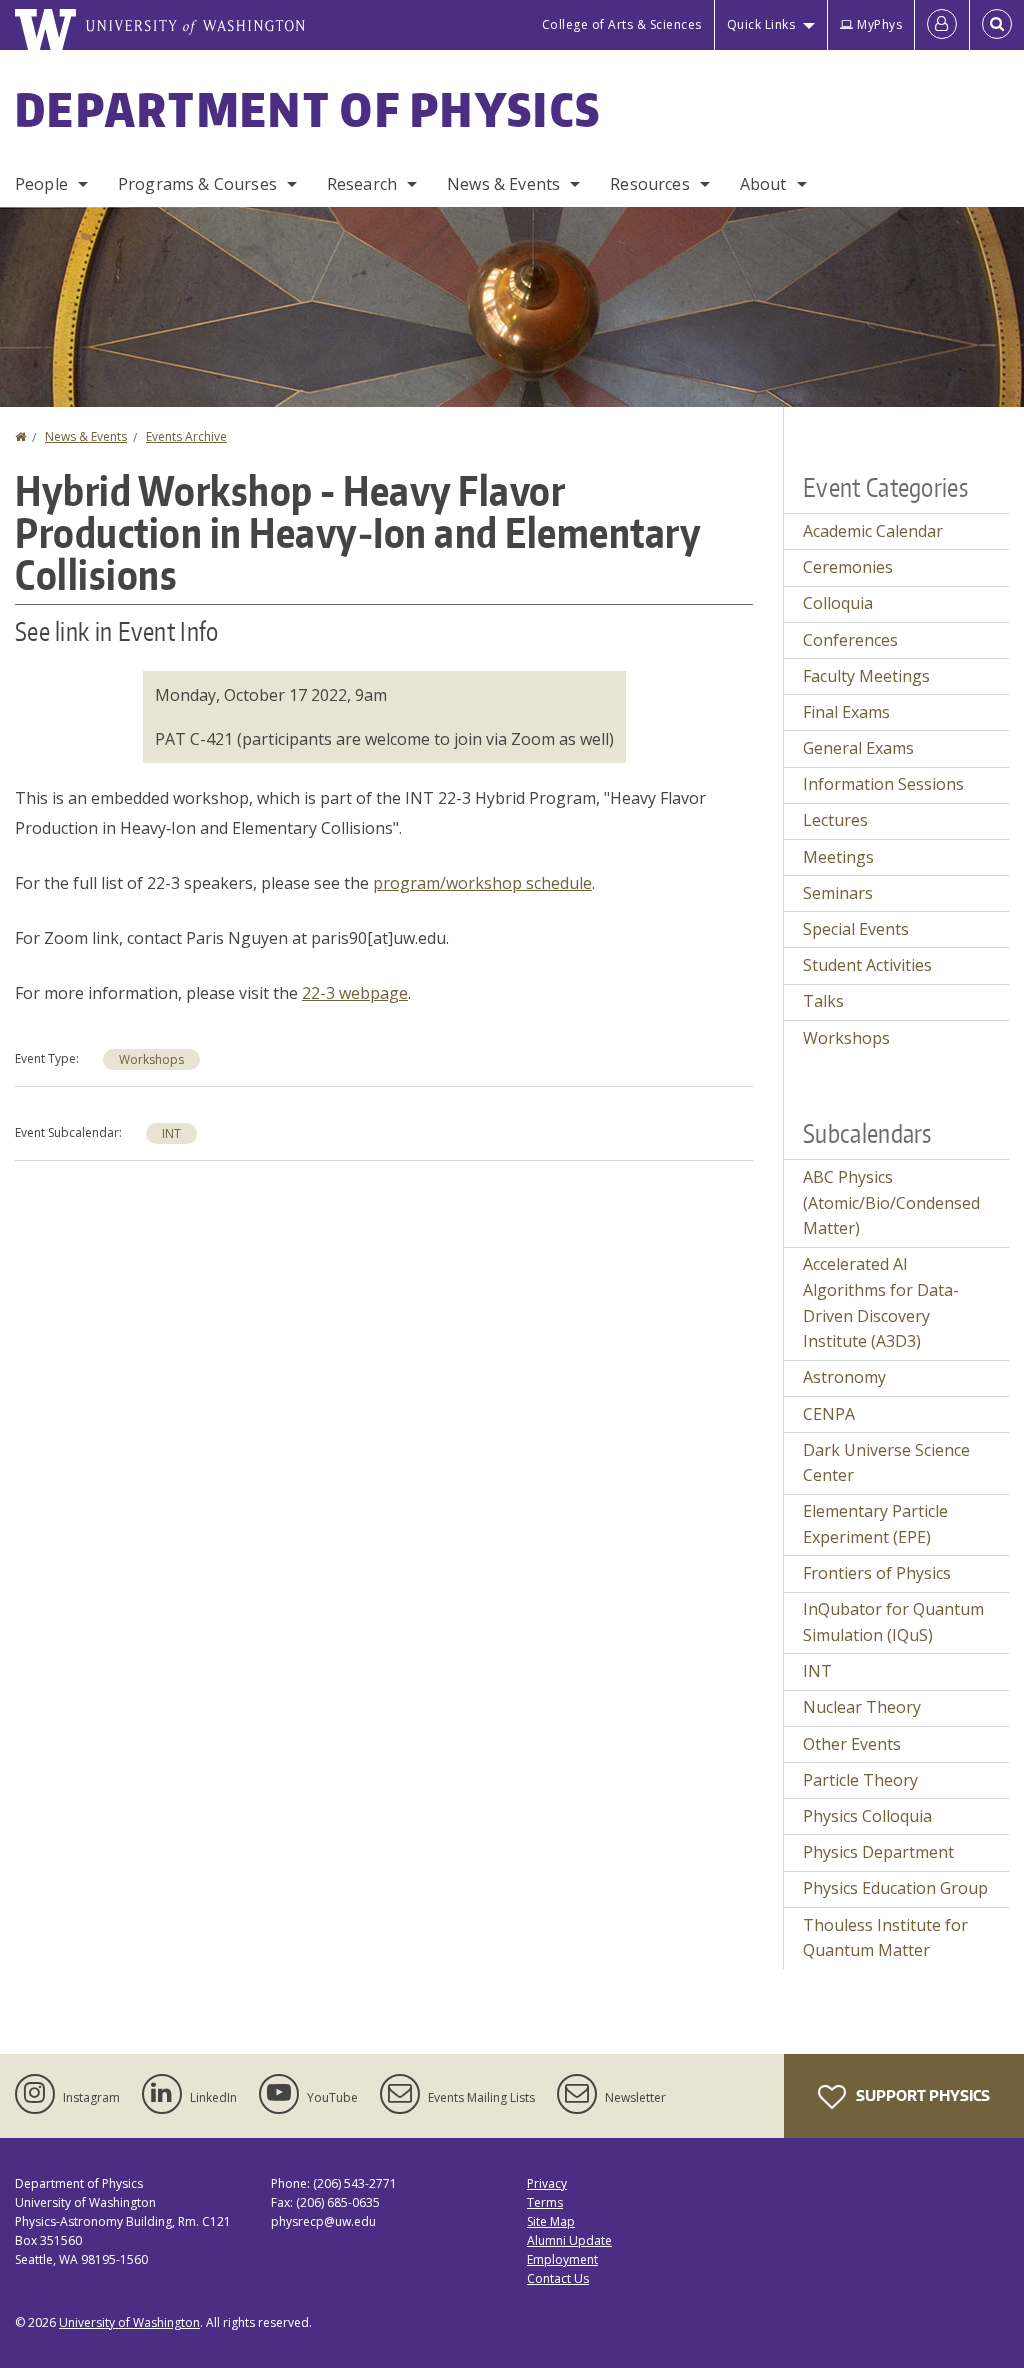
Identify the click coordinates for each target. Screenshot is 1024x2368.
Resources (649, 184)
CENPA (829, 1414)
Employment (562, 2259)
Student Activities (867, 965)
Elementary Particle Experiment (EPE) (875, 1524)
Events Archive (186, 436)
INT (171, 1133)
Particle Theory (860, 1780)
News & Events (503, 184)
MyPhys (879, 24)
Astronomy (844, 1377)
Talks (823, 1001)
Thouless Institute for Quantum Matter (885, 1938)
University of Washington (129, 2322)
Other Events (852, 1744)
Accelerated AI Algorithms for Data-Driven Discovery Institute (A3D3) (881, 1302)
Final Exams (846, 712)
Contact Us (558, 2278)
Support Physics (921, 2095)
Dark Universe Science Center (886, 1463)
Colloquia (838, 603)
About (763, 184)
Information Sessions (883, 784)
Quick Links (761, 24)
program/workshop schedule (482, 883)
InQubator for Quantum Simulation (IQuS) (893, 1622)
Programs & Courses (197, 184)
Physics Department (878, 1852)
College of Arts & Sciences (622, 24)
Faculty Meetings (866, 676)
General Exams (858, 748)
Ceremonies (848, 567)
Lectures (835, 820)
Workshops (151, 1059)
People (41, 184)
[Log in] (942, 25)
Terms (545, 2202)
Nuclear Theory (862, 1707)
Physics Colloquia (867, 1816)
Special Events (856, 929)
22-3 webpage (355, 993)
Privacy (547, 2183)
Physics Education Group (895, 1888)
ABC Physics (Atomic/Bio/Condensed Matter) (891, 1202)
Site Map (551, 2221)
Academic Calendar (873, 531)
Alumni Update (569, 2240)
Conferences (850, 640)
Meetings (838, 857)
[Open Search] (997, 25)
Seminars (838, 893)
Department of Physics (308, 109)
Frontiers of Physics (877, 1573)
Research (362, 184)
